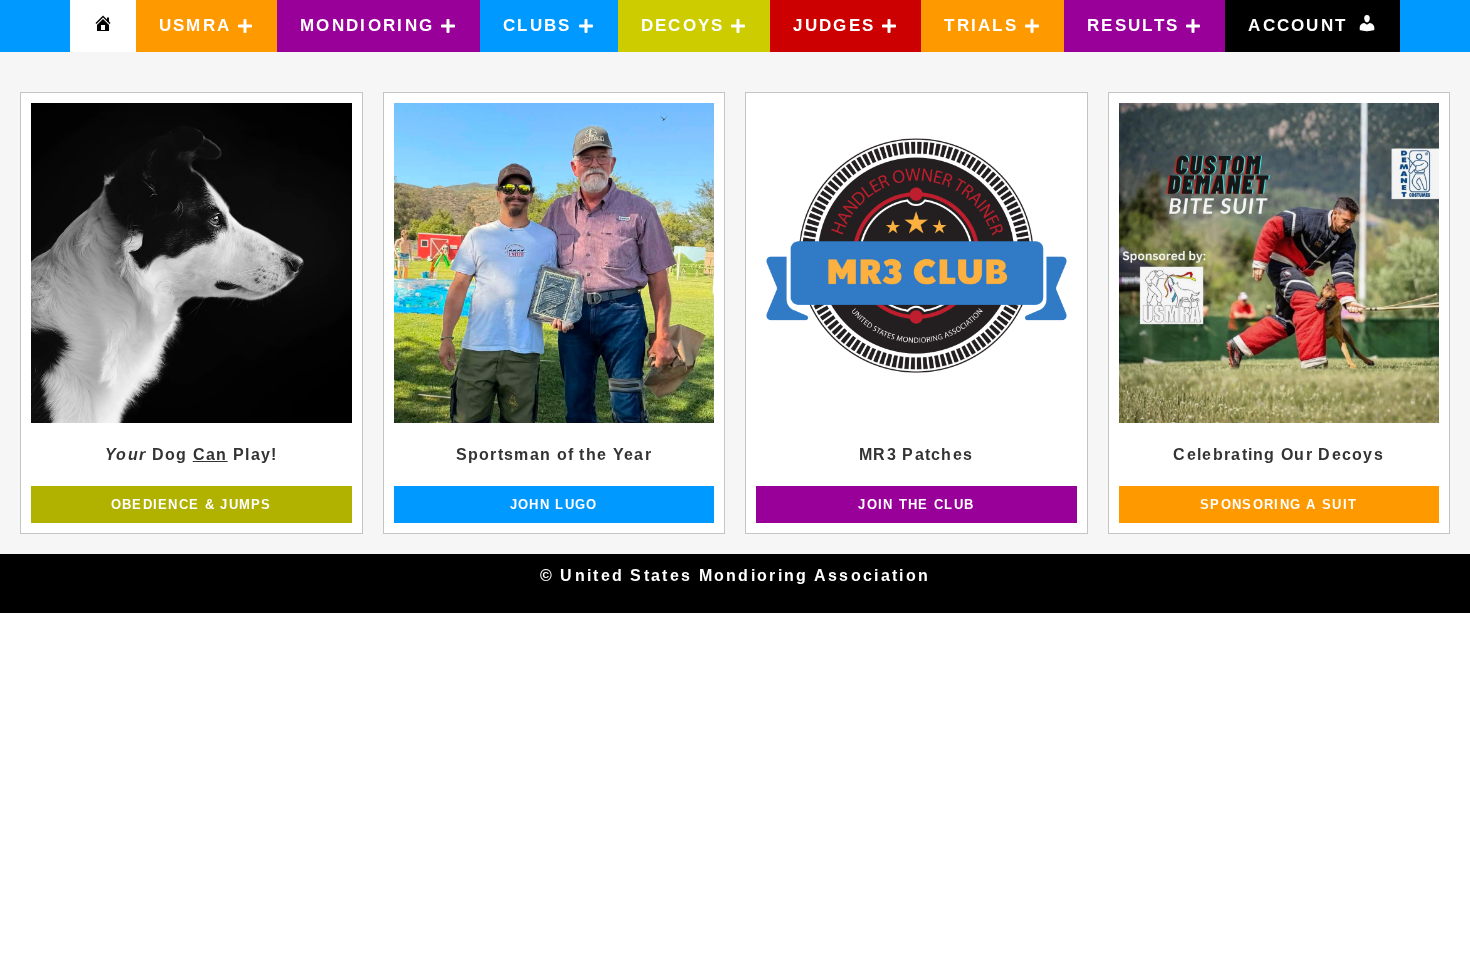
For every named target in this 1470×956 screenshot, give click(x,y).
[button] (207, 26)
